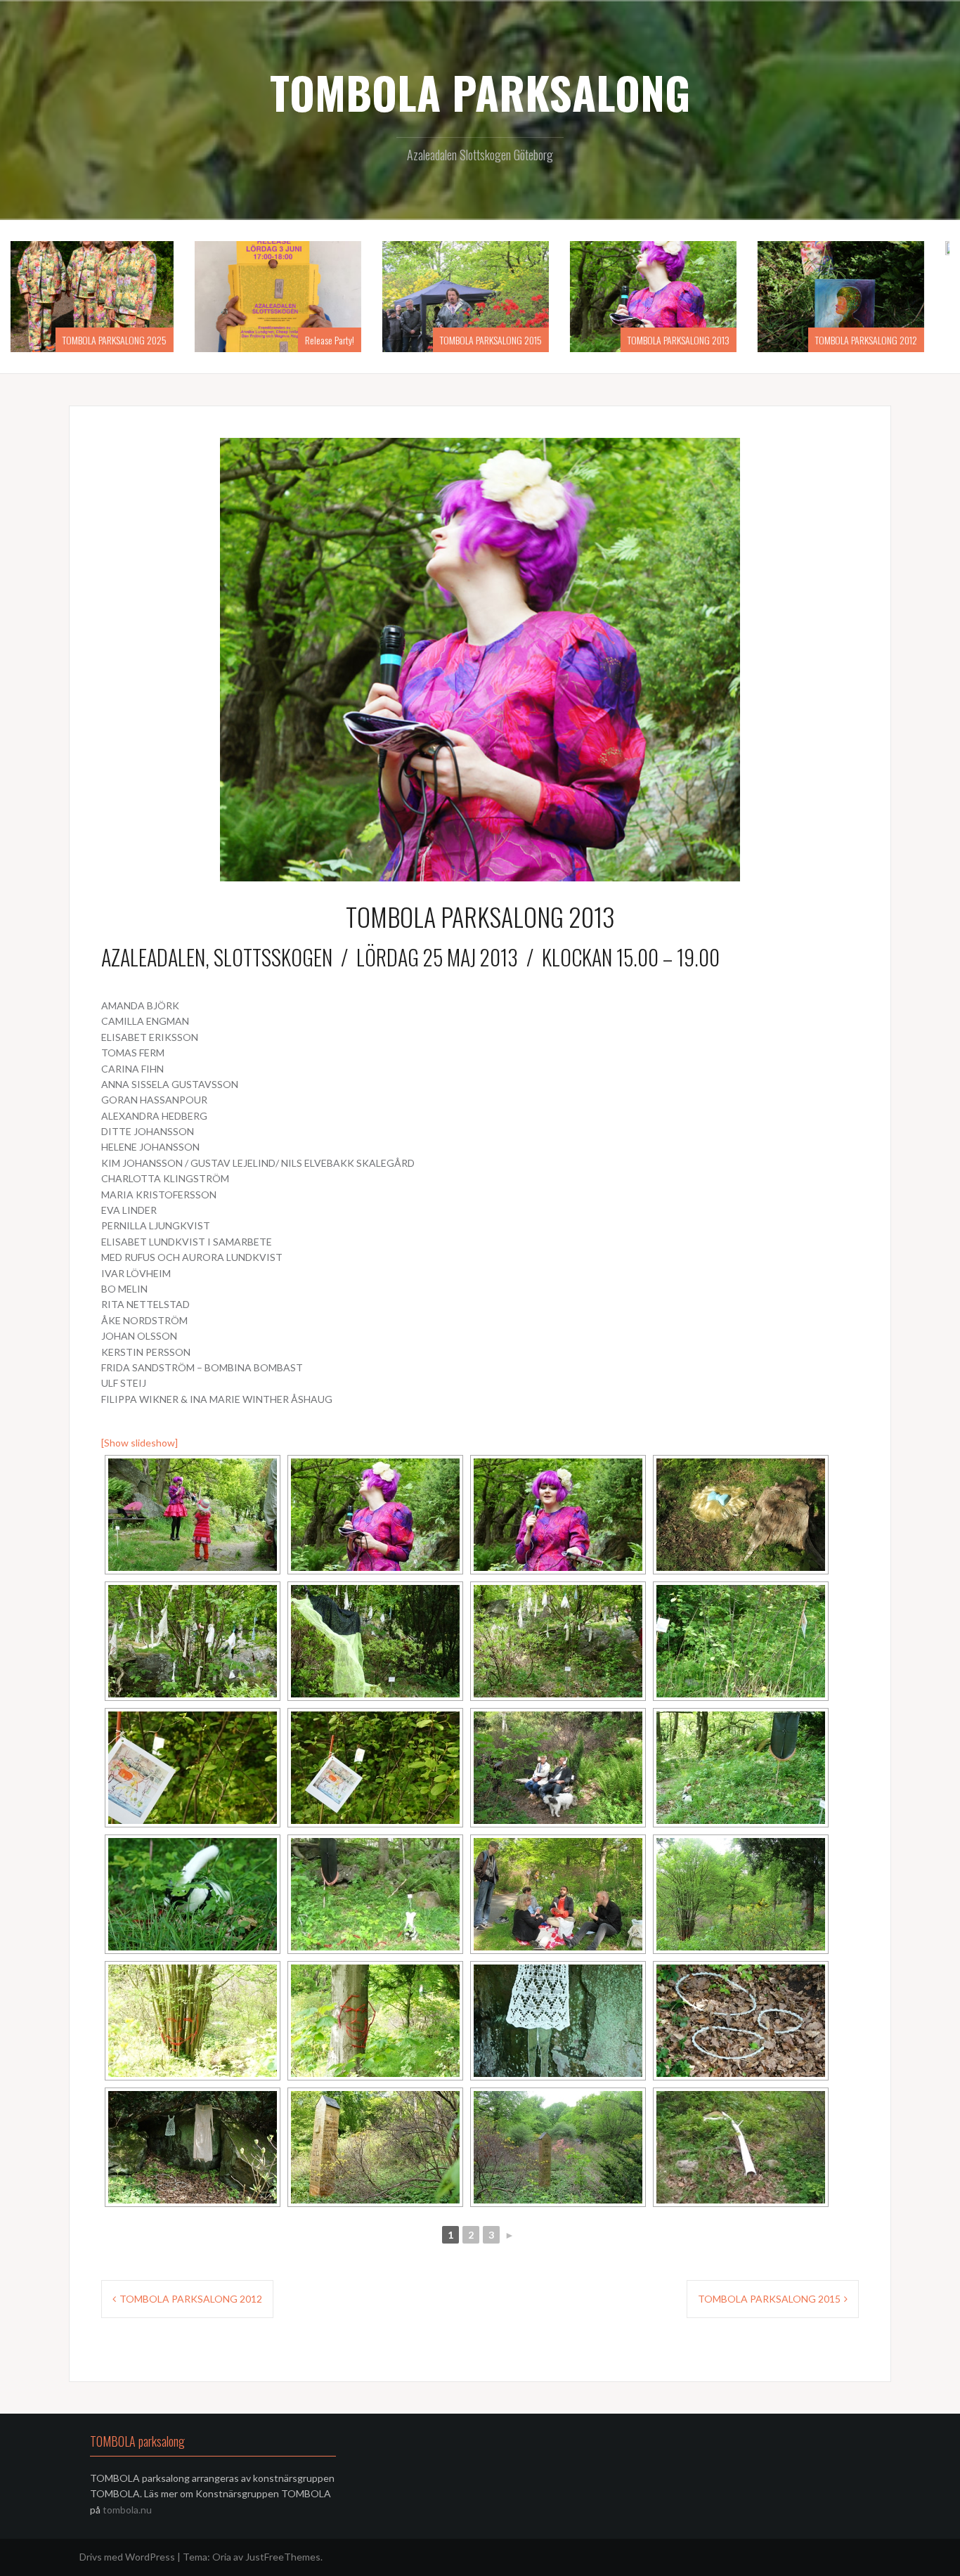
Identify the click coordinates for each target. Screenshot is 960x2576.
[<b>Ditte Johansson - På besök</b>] (741, 2021)
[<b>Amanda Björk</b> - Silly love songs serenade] (558, 1515)
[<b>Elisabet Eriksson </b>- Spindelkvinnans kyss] (375, 1641)
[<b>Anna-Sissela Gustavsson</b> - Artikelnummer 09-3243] (193, 1894)
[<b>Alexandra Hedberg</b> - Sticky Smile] (193, 2021)
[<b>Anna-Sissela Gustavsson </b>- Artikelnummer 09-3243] (375, 1894)
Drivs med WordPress (127, 2557)
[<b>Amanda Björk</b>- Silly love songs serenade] (193, 1515)
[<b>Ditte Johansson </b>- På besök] (558, 2021)
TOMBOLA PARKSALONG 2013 (693, 340)
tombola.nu (126, 2510)
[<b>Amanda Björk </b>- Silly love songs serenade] (375, 1515)
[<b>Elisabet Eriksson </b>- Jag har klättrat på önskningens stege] (193, 1641)
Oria (222, 2557)
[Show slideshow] (140, 1443)
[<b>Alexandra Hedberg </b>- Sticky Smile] (741, 1894)
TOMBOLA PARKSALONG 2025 (129, 340)
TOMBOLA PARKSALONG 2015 (505, 340)
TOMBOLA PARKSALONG (480, 92)
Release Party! (344, 340)
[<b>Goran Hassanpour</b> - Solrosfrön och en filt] (558, 1894)
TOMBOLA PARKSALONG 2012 (880, 340)
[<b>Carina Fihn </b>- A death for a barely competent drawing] (558, 1768)
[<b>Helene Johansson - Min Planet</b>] (375, 2147)
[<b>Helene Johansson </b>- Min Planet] (558, 2147)
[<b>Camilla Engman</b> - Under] (741, 1515)
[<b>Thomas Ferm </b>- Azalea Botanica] (741, 1641)
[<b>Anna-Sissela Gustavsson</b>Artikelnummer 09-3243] (741, 1768)
